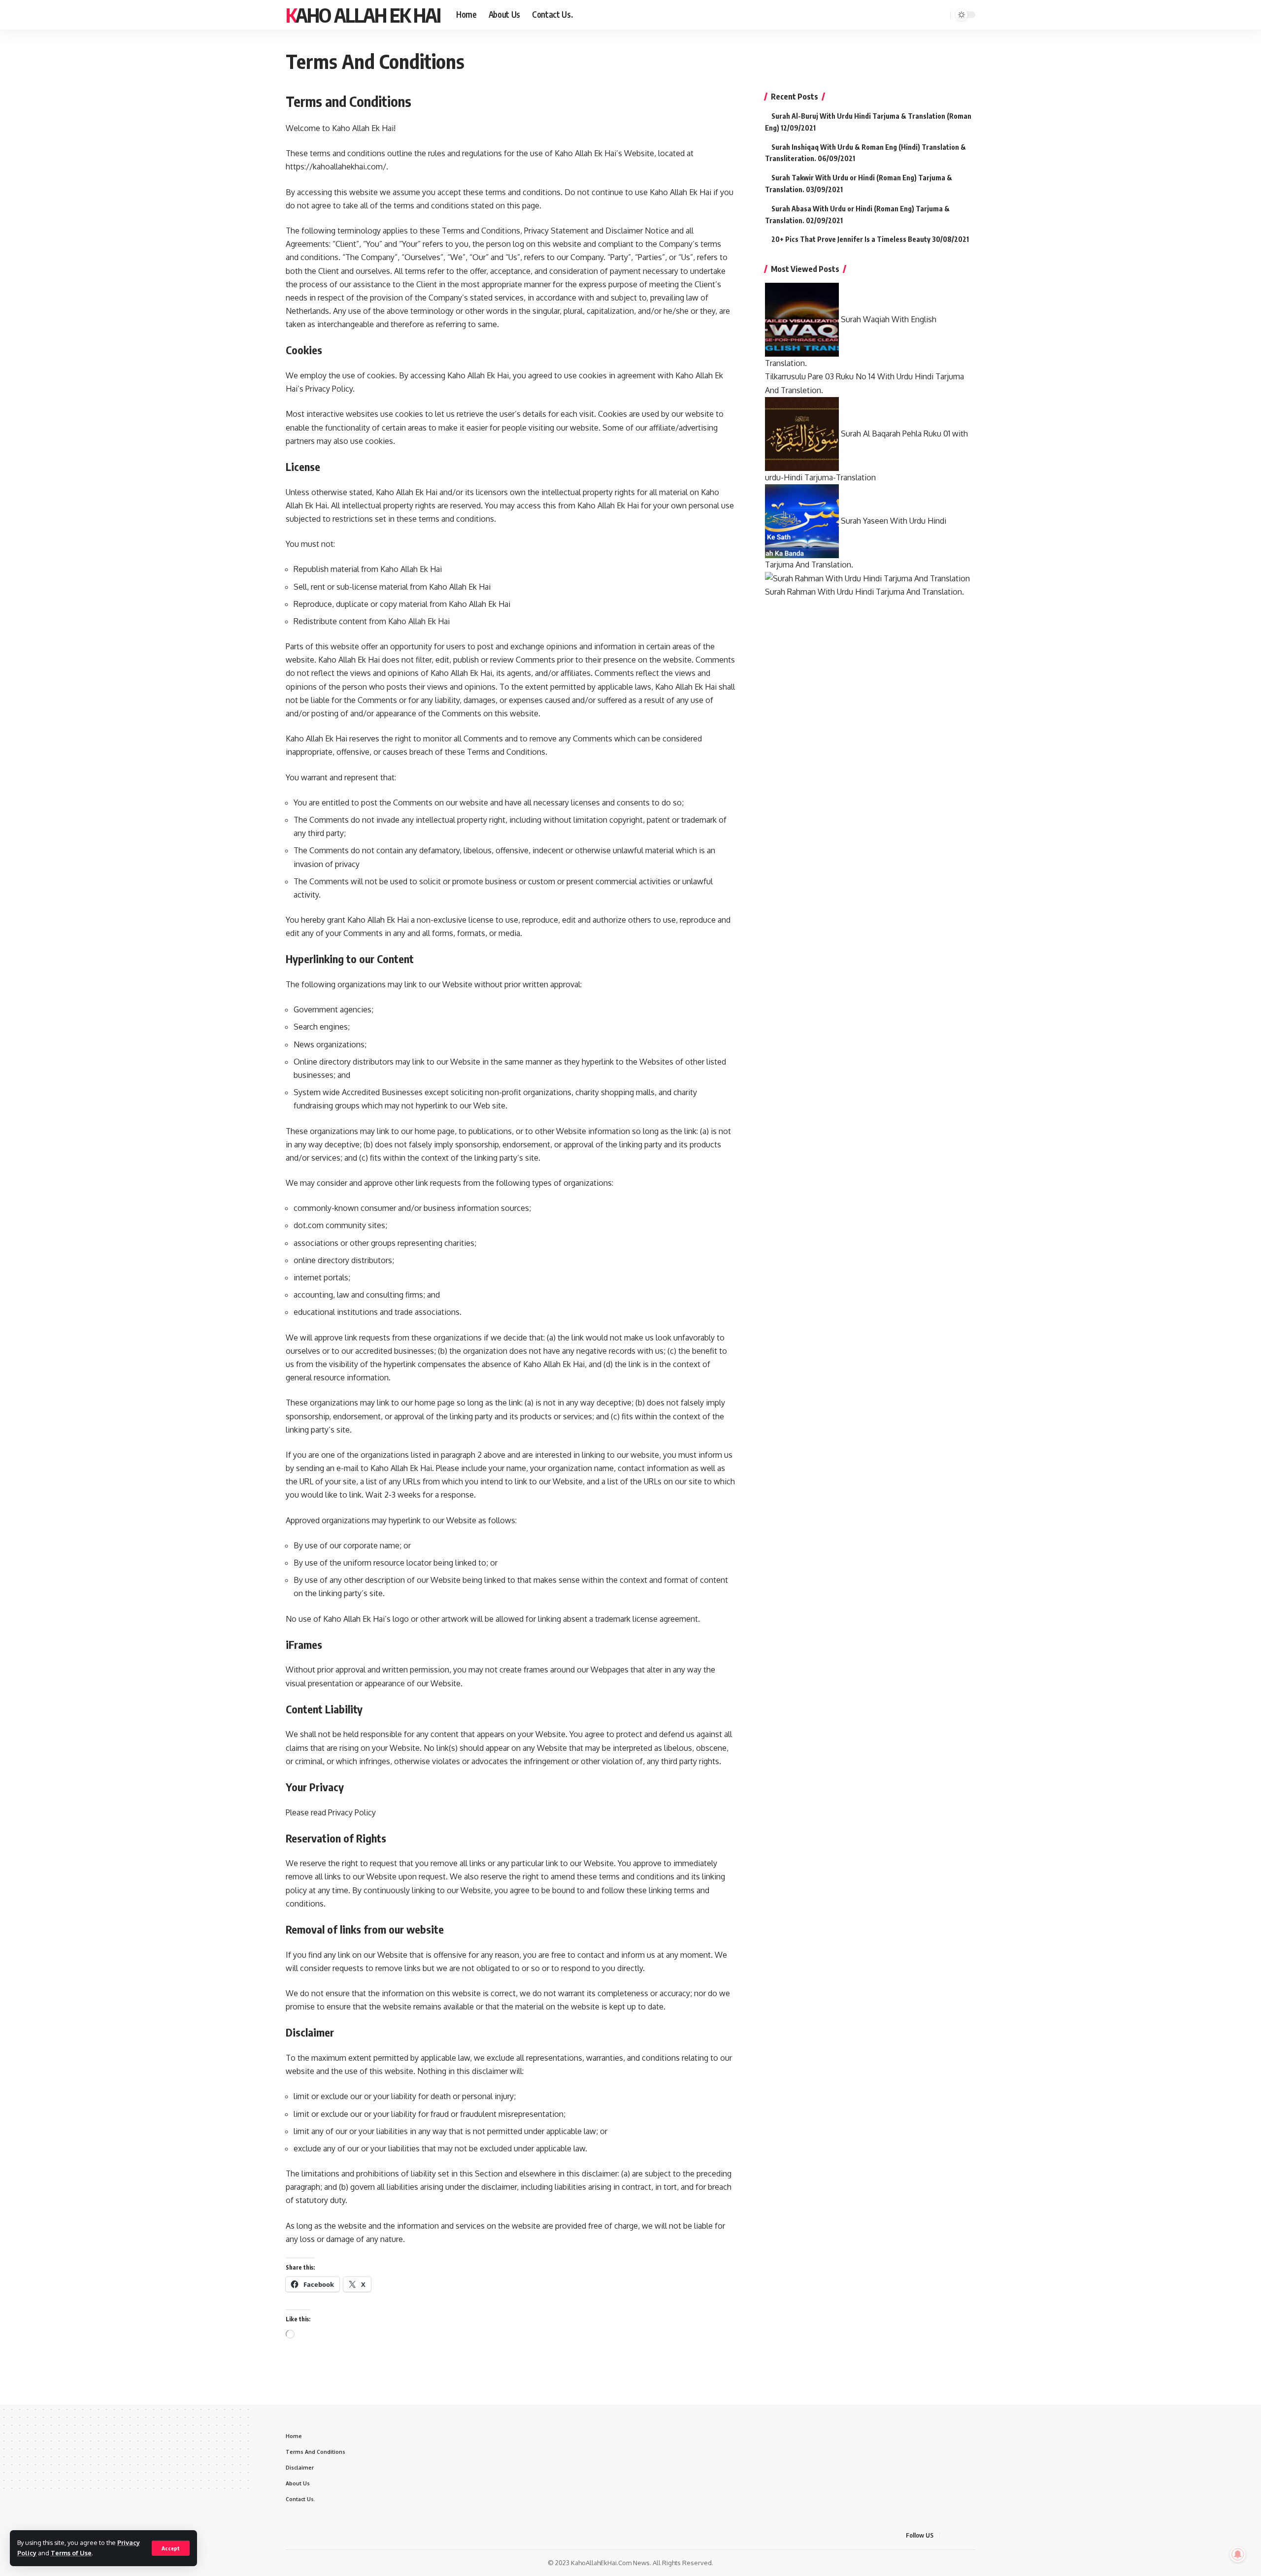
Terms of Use (71, 2553)
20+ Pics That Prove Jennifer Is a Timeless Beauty (851, 239)
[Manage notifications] (1238, 2554)
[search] (941, 15)
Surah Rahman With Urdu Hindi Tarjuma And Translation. (864, 592)
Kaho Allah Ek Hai (363, 15)
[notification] (929, 15)
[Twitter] (903, 15)
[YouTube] (914, 15)
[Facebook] (893, 15)
